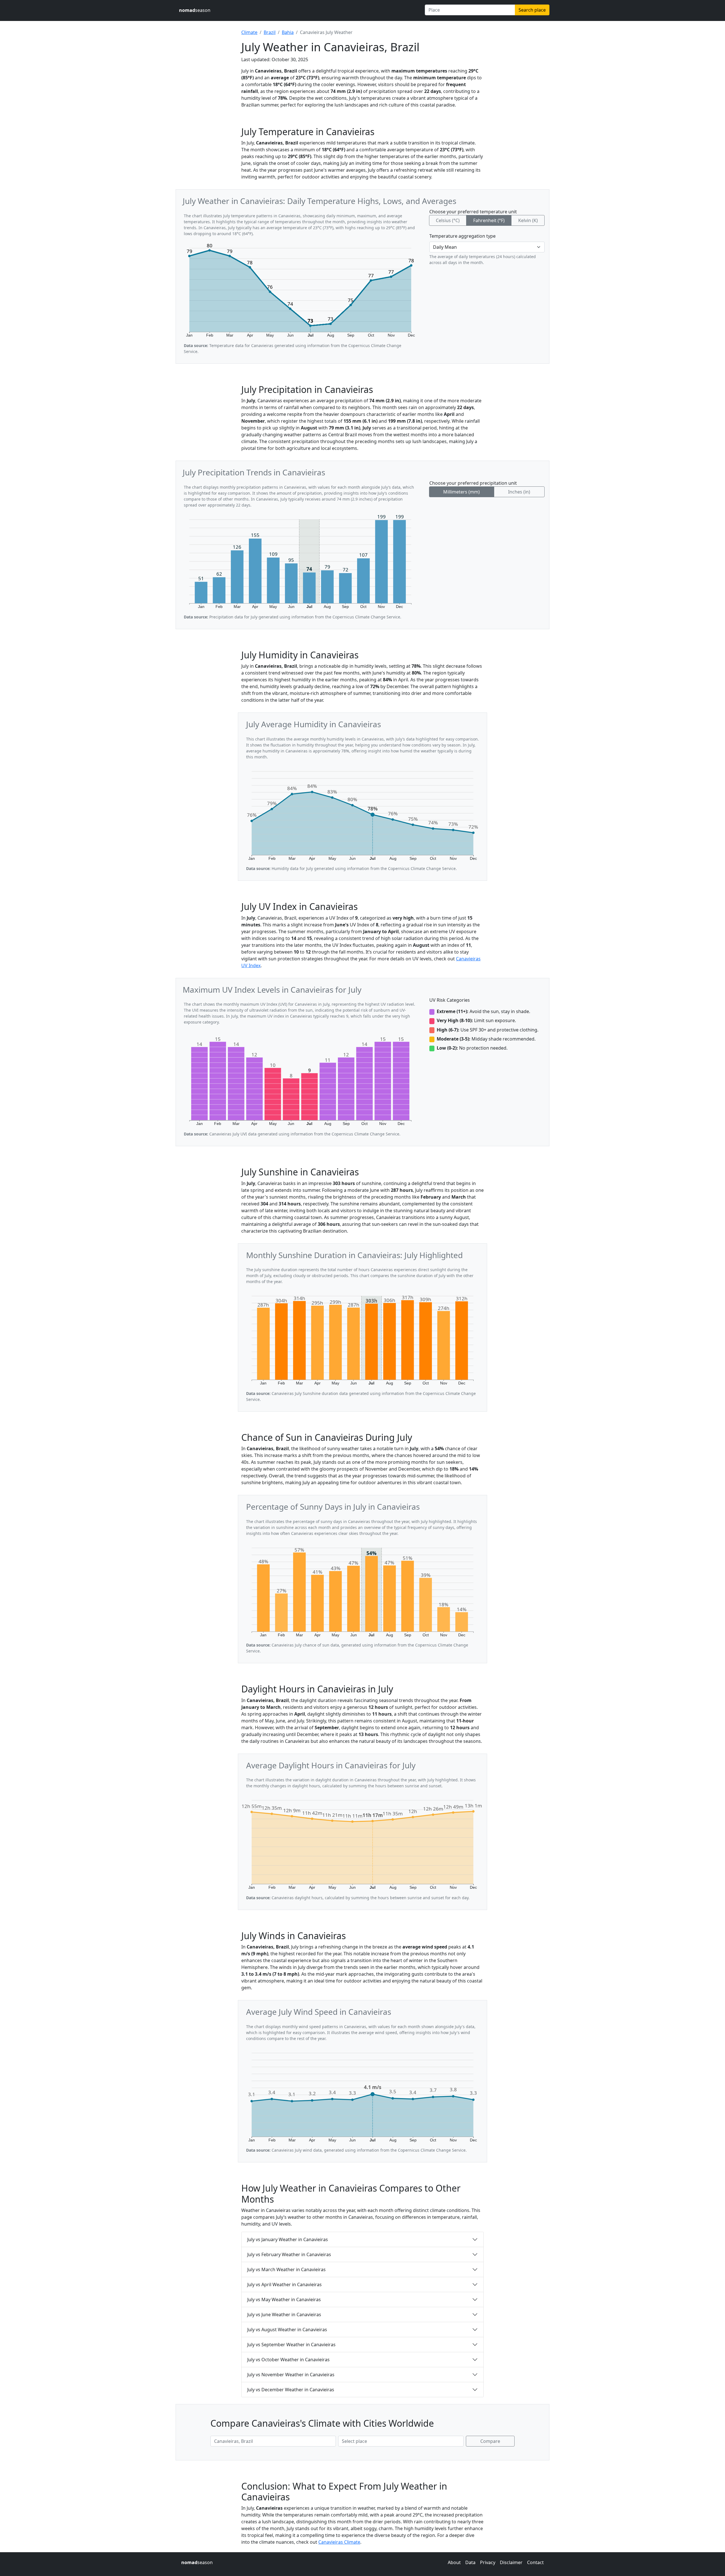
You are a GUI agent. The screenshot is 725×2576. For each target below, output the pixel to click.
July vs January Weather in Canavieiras (288, 2239)
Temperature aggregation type (462, 236)
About (454, 2562)
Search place (532, 10)
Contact (535, 2562)
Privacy (488, 2562)
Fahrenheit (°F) (489, 220)
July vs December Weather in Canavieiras (291, 2390)
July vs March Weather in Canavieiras (286, 2269)
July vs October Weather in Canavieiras (288, 2360)
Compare (490, 2441)
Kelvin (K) (528, 220)
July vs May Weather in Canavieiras (284, 2300)
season (195, 10)
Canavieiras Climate (339, 2542)
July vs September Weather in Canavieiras (291, 2345)
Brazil (270, 32)
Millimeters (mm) (461, 492)
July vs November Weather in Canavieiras (291, 2375)
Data (470, 2562)
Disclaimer (511, 2562)
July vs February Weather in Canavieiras (289, 2254)
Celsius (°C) (448, 220)
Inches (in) (519, 492)
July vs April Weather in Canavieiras (284, 2284)
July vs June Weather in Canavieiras (284, 2315)
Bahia (288, 32)
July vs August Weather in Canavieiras (287, 2330)
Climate (249, 32)
